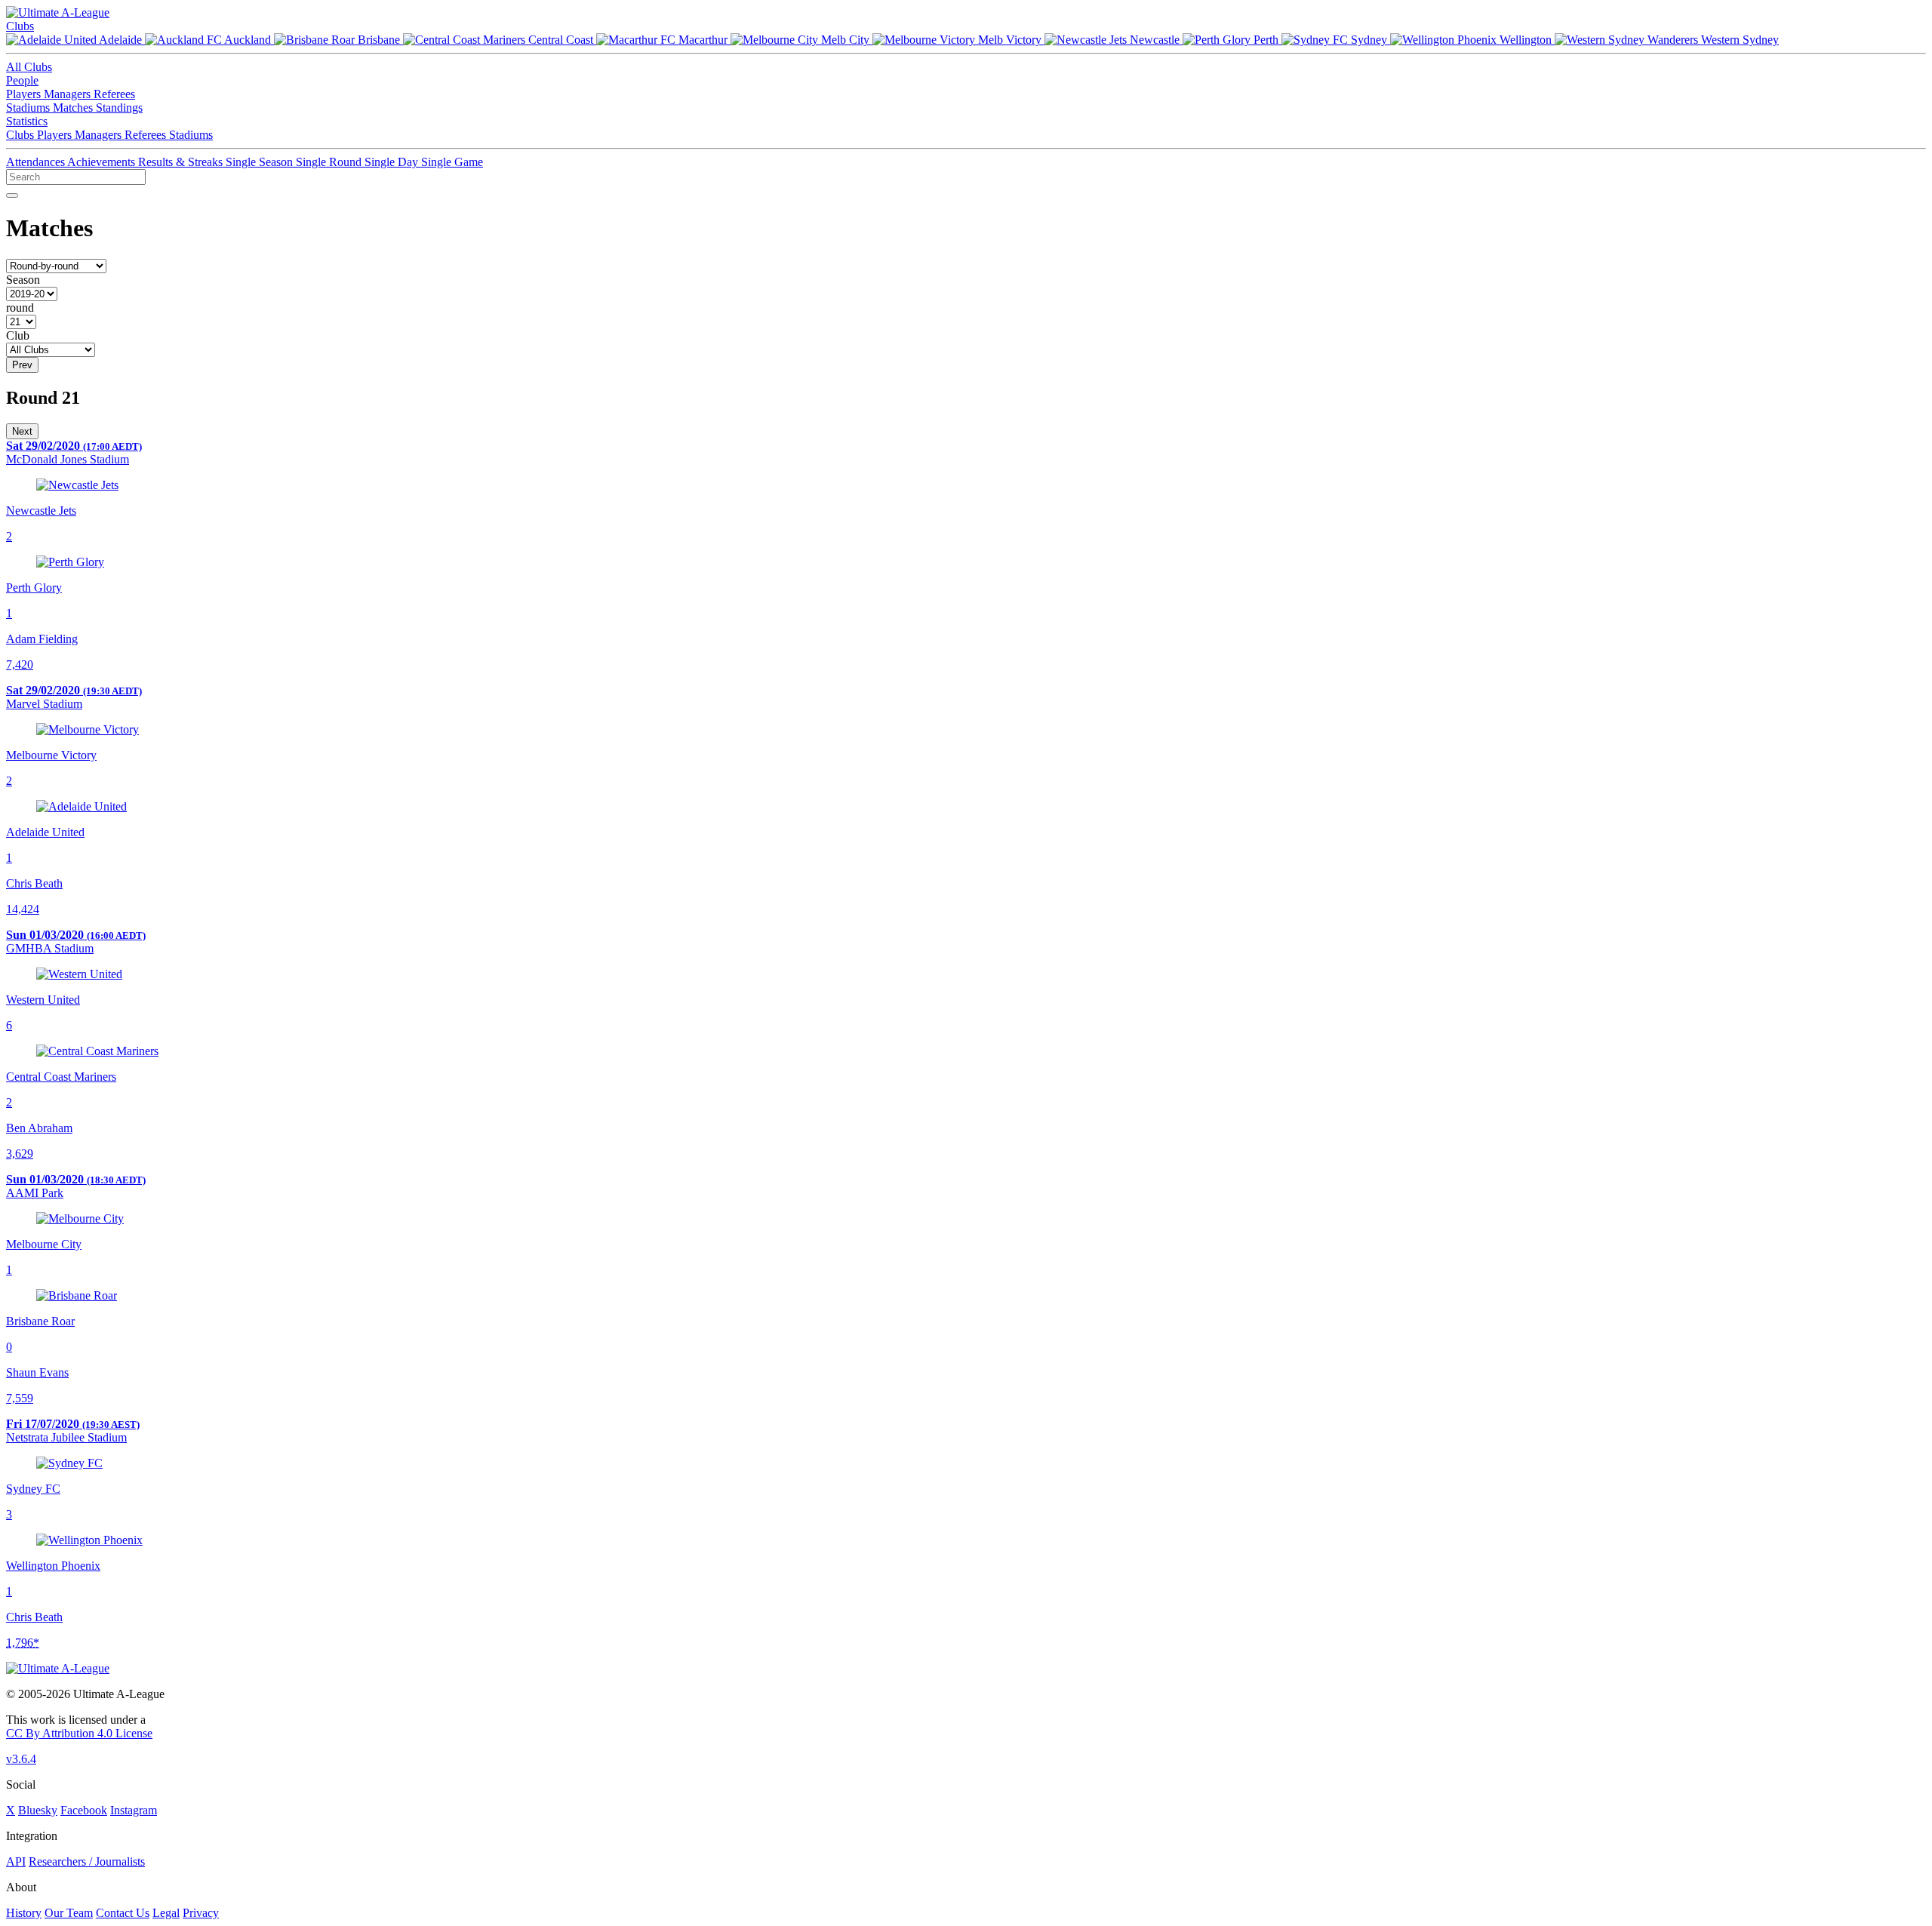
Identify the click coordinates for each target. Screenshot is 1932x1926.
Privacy (201, 1913)
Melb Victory (1010, 40)
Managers (69, 94)
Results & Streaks (182, 162)
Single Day (393, 162)
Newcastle (1155, 40)
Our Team (69, 1913)
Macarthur (703, 40)
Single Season (261, 162)
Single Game (452, 162)
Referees (114, 94)
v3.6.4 (21, 1759)
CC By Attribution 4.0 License (79, 1733)
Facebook (84, 1810)
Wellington (1526, 40)
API (16, 1861)
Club (18, 335)
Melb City (845, 40)
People (22, 80)
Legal (166, 1913)
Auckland (248, 40)
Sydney (1369, 40)
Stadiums (29, 108)
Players (25, 94)
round (20, 308)
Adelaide (121, 40)
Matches (74, 108)
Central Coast (561, 40)
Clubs (20, 26)
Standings (119, 108)
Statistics (27, 121)
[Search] (12, 195)
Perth (1266, 40)
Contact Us (123, 1913)
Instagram (134, 1810)
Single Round (330, 162)
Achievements (103, 162)
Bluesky (38, 1810)
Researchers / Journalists (87, 1861)
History (24, 1913)
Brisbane (379, 40)
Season (23, 280)
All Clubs (29, 67)
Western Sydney (1738, 40)
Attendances (37, 162)
